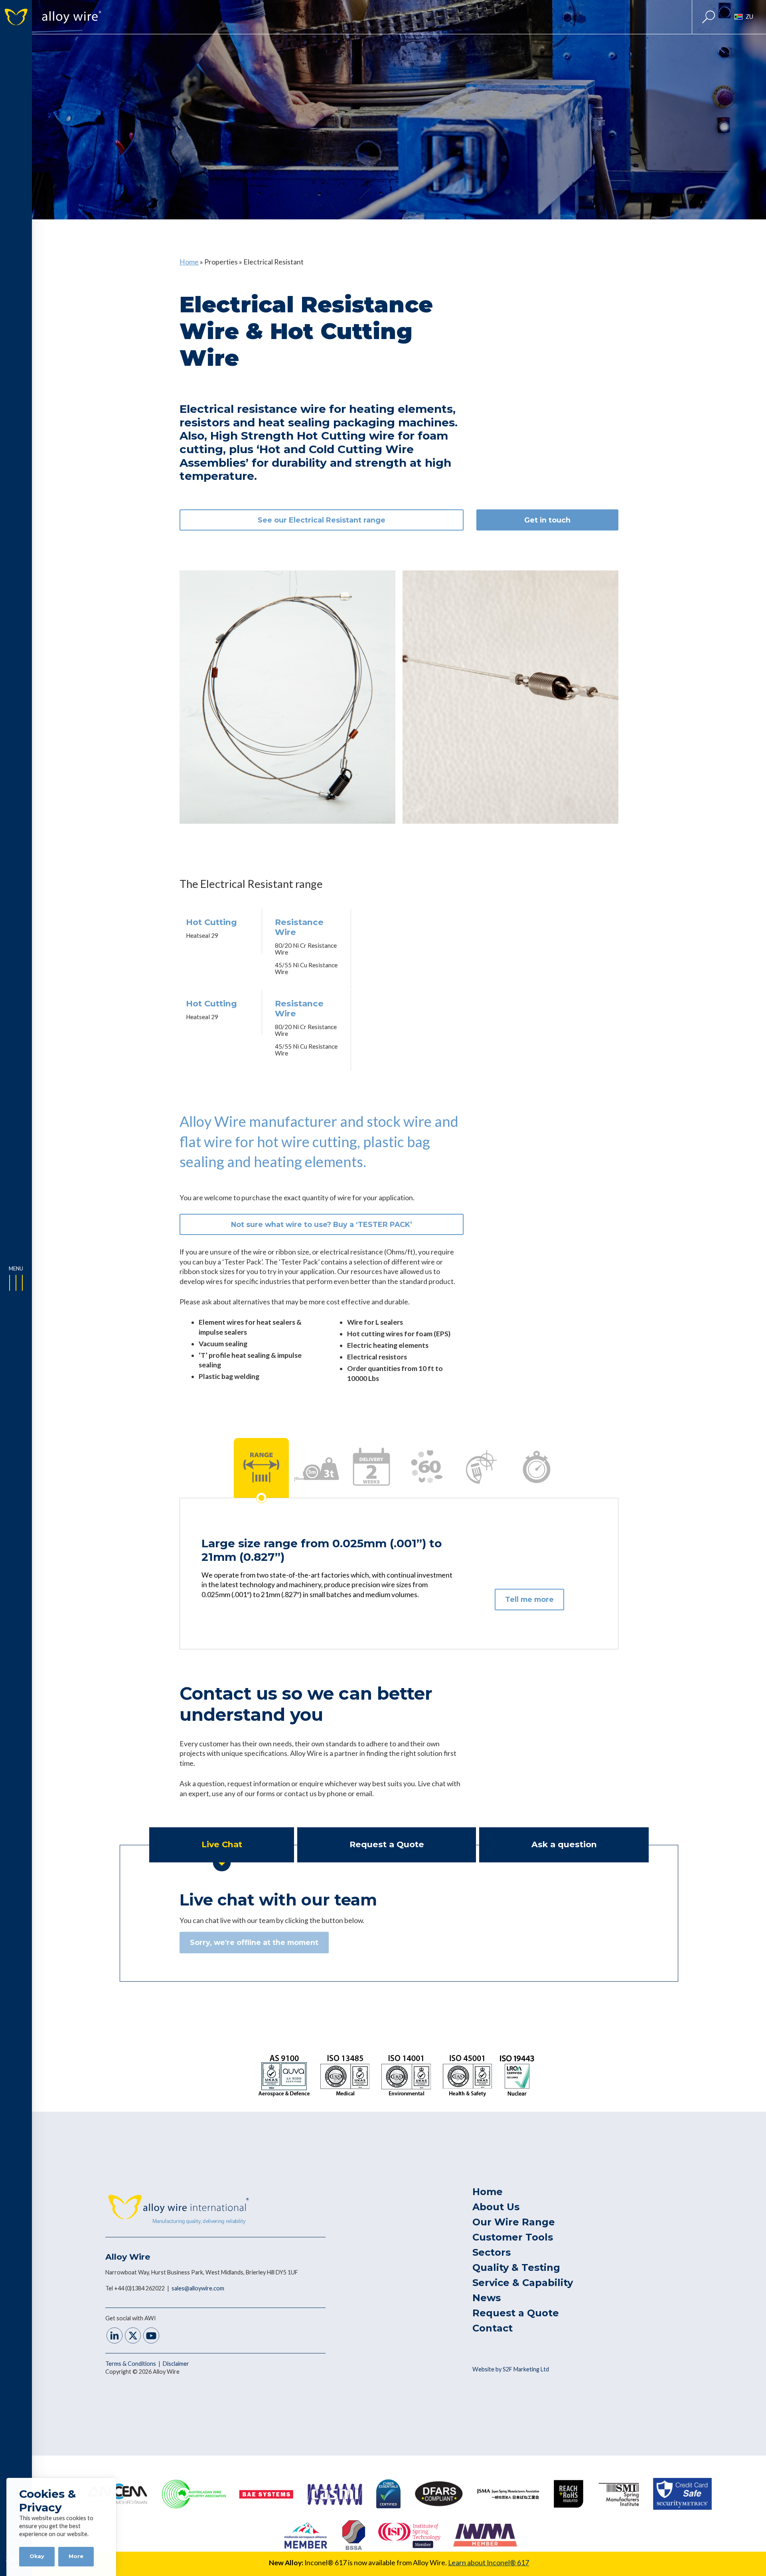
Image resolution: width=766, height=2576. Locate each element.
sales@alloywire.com (198, 2288)
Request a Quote (516, 2313)
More (76, 2556)
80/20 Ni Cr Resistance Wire (306, 949)
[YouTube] (151, 2336)
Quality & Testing (516, 2267)
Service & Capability (523, 2283)
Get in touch (547, 520)
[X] (133, 2336)
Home (189, 262)
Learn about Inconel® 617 (489, 2563)
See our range (322, 520)
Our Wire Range (514, 2222)
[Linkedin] (115, 2336)
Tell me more (529, 1599)
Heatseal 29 (202, 935)
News (487, 2298)
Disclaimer (176, 2364)
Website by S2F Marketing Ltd (511, 2369)
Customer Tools (513, 2237)
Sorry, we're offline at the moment (254, 1942)
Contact (493, 2328)
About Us (496, 2207)
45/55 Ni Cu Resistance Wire (306, 968)
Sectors (492, 2252)
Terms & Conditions (131, 2364)
